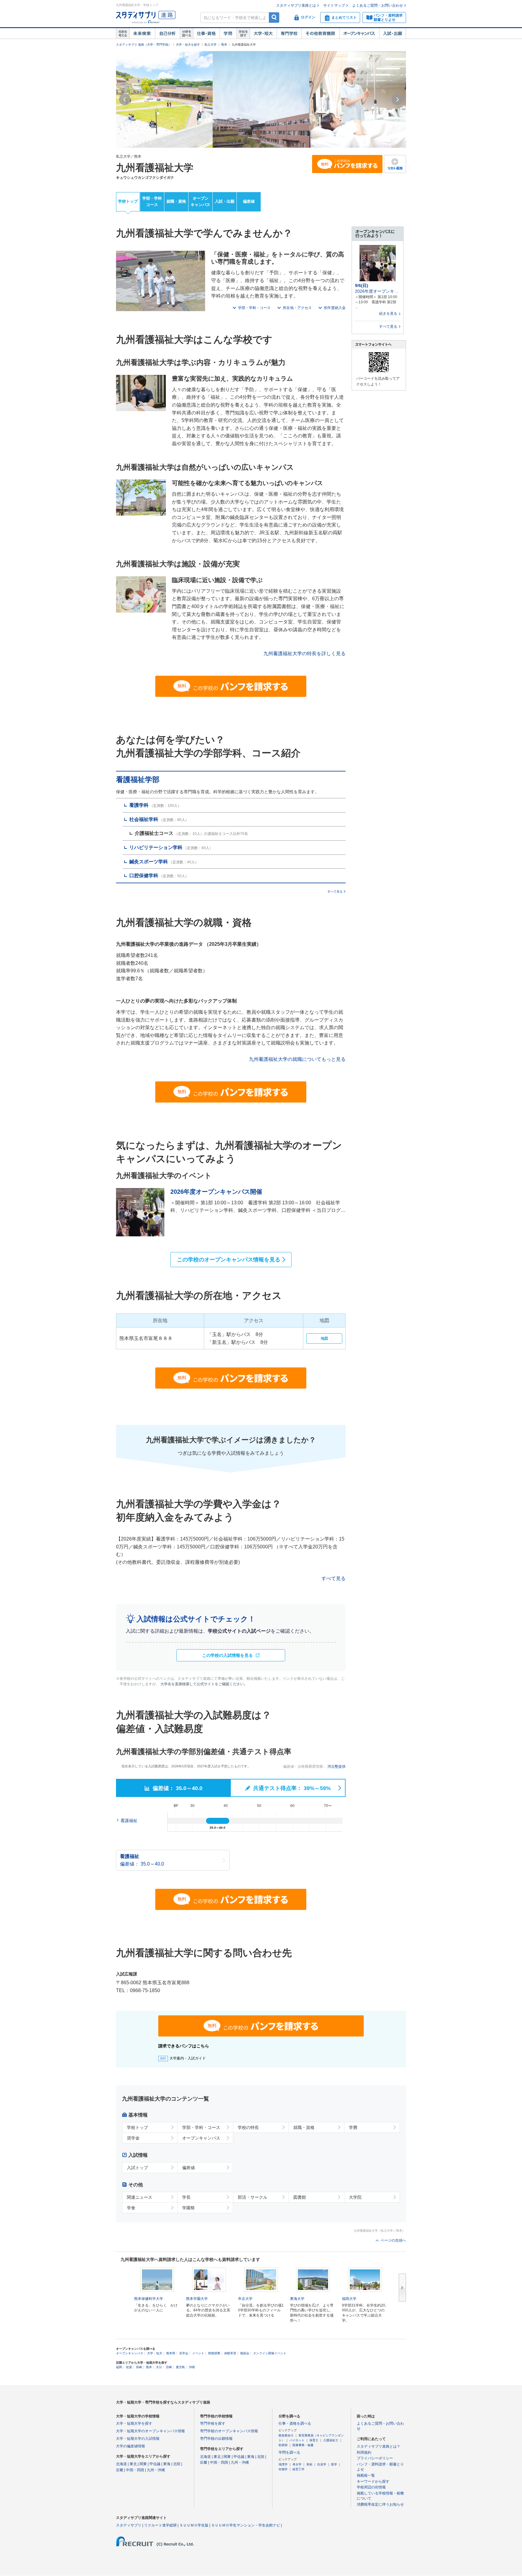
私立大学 (211, 45)
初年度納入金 (335, 308)
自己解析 (167, 34)
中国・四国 (135, 2470)
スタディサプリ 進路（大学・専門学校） (144, 45)
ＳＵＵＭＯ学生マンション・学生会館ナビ (246, 2525)
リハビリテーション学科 (156, 847)
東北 (133, 2464)
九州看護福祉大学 (155, 168)
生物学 (283, 2469)
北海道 (121, 2464)
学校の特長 (248, 2127)
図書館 (300, 2197)
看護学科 (139, 805)
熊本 (224, 45)
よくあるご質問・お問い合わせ (378, 5)
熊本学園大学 (197, 2299)
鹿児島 (180, 2367)
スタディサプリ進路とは (296, 5)
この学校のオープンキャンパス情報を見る (229, 1260)
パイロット (297, 2440)
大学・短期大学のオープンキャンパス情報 (150, 2431)
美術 (309, 2464)
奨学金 (133, 2138)
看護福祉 (129, 1821)
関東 (143, 2464)
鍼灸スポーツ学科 (149, 862)
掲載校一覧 (366, 2475)
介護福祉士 (331, 2440)
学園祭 (188, 2208)
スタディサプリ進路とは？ (379, 2446)
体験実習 (230, 2353)
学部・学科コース (152, 201)
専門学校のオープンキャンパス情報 (229, 2431)
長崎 (139, 2367)
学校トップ (128, 201)
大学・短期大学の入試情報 (138, 2439)
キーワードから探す (373, 2481)
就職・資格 (176, 201)
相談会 (245, 2353)
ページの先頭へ (393, 2240)
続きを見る (388, 314)
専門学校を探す (213, 2423)
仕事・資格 (206, 34)
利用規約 (364, 2452)
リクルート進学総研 (160, 2525)
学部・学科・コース (254, 308)
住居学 (322, 2464)
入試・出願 (393, 34)
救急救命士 (286, 2435)
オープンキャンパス (359, 34)
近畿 (120, 2470)
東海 (167, 2464)
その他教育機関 (320, 34)
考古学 (297, 2464)
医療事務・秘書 (303, 2445)
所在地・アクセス (297, 308)
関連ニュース (140, 2197)
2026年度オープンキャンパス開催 (216, 1192)
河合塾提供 (337, 1766)
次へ (402, 2288)
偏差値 (249, 201)
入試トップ (137, 2168)
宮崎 (169, 2367)
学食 (131, 2208)
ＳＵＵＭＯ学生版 (194, 2525)
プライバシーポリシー (375, 2458)
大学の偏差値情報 (130, 2446)
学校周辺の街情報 (371, 2487)
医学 (334, 2464)
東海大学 (297, 2299)
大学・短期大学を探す (134, 2423)
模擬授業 (214, 2353)
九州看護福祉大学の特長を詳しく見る (304, 654)
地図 (324, 1338)
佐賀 (129, 2367)
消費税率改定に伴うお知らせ (380, 2504)
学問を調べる (289, 2452)
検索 (274, 17)
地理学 (283, 2464)
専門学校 (289, 34)
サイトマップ (334, 5)
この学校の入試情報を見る (227, 1655)
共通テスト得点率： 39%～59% (291, 1788)
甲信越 (155, 2464)
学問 (228, 34)
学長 (186, 2197)
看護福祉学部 (138, 779)
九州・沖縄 (156, 2470)
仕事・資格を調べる (295, 2423)
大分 (159, 2367)
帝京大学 (245, 2299)
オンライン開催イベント (270, 2353)
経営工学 (298, 2469)
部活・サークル (253, 2197)
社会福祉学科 (144, 819)
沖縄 (192, 2367)
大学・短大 (263, 34)
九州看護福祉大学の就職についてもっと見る (297, 1059)
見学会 (184, 2353)
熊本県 (171, 2353)
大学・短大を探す (188, 45)
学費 (353, 2127)
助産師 (283, 2445)
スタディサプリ (129, 2525)
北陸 (177, 2464)
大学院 (355, 2197)
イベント (198, 2353)
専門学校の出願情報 (216, 2439)
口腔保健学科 (144, 876)
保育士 (314, 2440)
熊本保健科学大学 (149, 2299)
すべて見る (335, 892)
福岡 (119, 2367)
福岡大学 (349, 2299)
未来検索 (142, 34)
